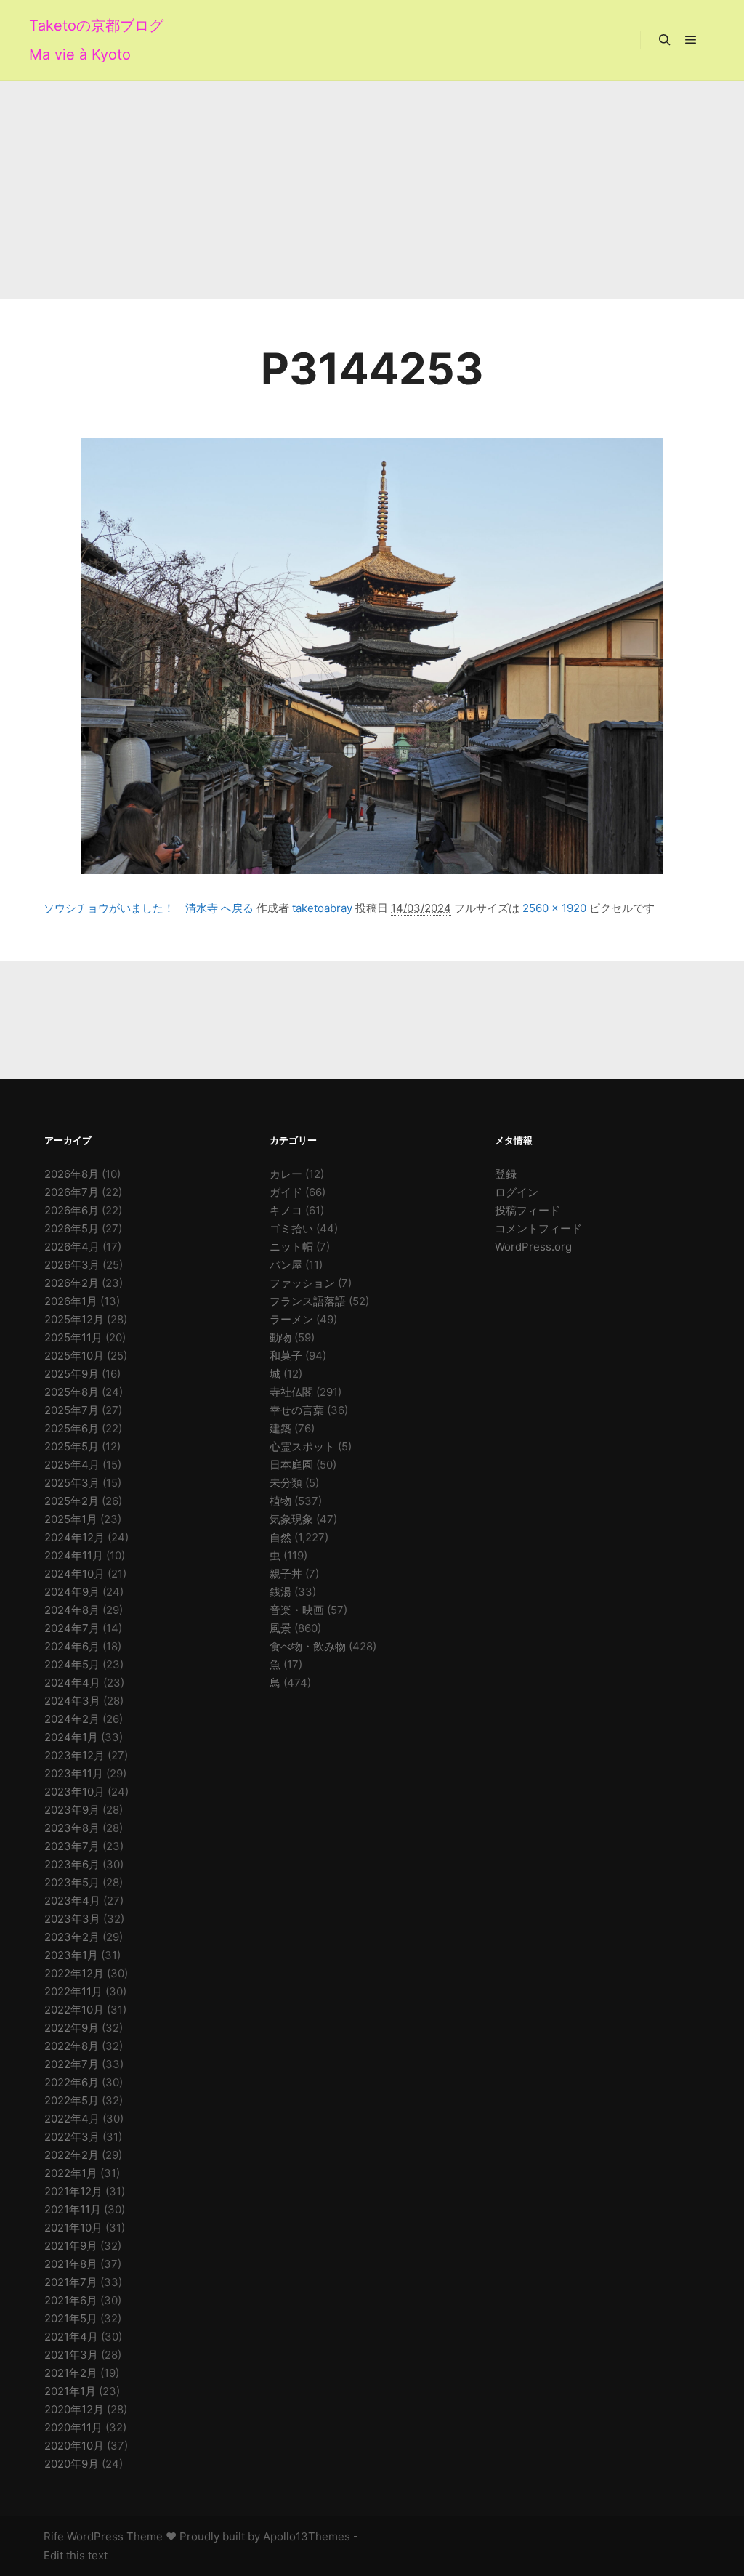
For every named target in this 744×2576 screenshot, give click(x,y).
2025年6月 (72, 1428)
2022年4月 (72, 2119)
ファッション (302, 1283)
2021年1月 (70, 2391)
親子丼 (286, 1574)
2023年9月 (72, 1810)
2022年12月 (74, 1973)
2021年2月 (71, 2373)
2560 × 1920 (554, 908)
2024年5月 (72, 1664)
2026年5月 (72, 1228)
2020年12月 (74, 2409)
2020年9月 (72, 2464)
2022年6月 (72, 2082)
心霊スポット (302, 1446)
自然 (280, 1537)
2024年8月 (72, 1610)
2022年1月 (71, 2173)
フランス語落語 (308, 1301)
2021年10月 (73, 2228)
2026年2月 (72, 1283)
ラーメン (291, 1319)
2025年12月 (74, 1319)
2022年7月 (72, 2064)
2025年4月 (72, 1465)
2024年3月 (72, 1701)
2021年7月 (71, 2282)
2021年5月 (71, 2318)
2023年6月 (72, 1864)
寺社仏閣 (291, 1392)
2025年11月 (73, 1337)
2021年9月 (71, 2246)
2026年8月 (72, 1174)
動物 (280, 1337)
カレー (286, 1174)
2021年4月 (71, 2337)
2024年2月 (72, 1719)
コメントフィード (538, 1228)
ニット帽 (291, 1247)
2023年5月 (72, 1882)
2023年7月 (72, 1846)
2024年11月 (74, 1555)
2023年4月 (72, 1901)
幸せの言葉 (297, 1410)
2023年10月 (74, 1792)
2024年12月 (74, 1537)
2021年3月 (71, 2355)
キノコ (286, 1210)
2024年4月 (72, 1683)
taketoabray (322, 908)
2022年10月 (74, 2010)
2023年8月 (72, 1828)
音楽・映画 (297, 1610)
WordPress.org (533, 1247)
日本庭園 (291, 1465)
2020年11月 (73, 2427)
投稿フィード (527, 1210)
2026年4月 (72, 1247)
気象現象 (291, 1519)
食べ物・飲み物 (308, 1646)
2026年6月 (72, 1210)
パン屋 (286, 1265)
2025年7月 (72, 1410)
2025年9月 (72, 1374)
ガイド (286, 1192)
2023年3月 (72, 1919)
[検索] (665, 40)
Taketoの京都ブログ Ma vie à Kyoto (96, 40)
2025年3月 (72, 1483)
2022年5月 (72, 2100)
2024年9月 (72, 1592)
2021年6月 (71, 2300)
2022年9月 (72, 2028)
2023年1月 (71, 1955)
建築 (280, 1428)
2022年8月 (72, 2046)
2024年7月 (72, 1628)
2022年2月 (72, 2155)
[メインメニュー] (691, 40)
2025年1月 (71, 1519)
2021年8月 (71, 2264)
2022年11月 (73, 1991)
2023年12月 (74, 1755)
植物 (280, 1501)
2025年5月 (72, 1446)
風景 (280, 1628)
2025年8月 (72, 1392)
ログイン (517, 1192)
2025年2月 (72, 1501)
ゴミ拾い (291, 1228)
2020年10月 (74, 2446)
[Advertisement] (372, 190)
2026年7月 (72, 1192)
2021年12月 (73, 2191)
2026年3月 (72, 1265)
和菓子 (286, 1356)
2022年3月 (72, 2137)
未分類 (286, 1483)
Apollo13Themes (307, 2536)
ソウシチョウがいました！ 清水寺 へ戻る (149, 908)
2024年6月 (72, 1646)
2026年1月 (71, 1301)
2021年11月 (73, 2209)
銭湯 (280, 1592)
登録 (506, 1174)
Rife (54, 2536)
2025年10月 (74, 1356)
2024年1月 (71, 1737)
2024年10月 (74, 1574)
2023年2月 (72, 1937)
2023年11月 (74, 1773)
